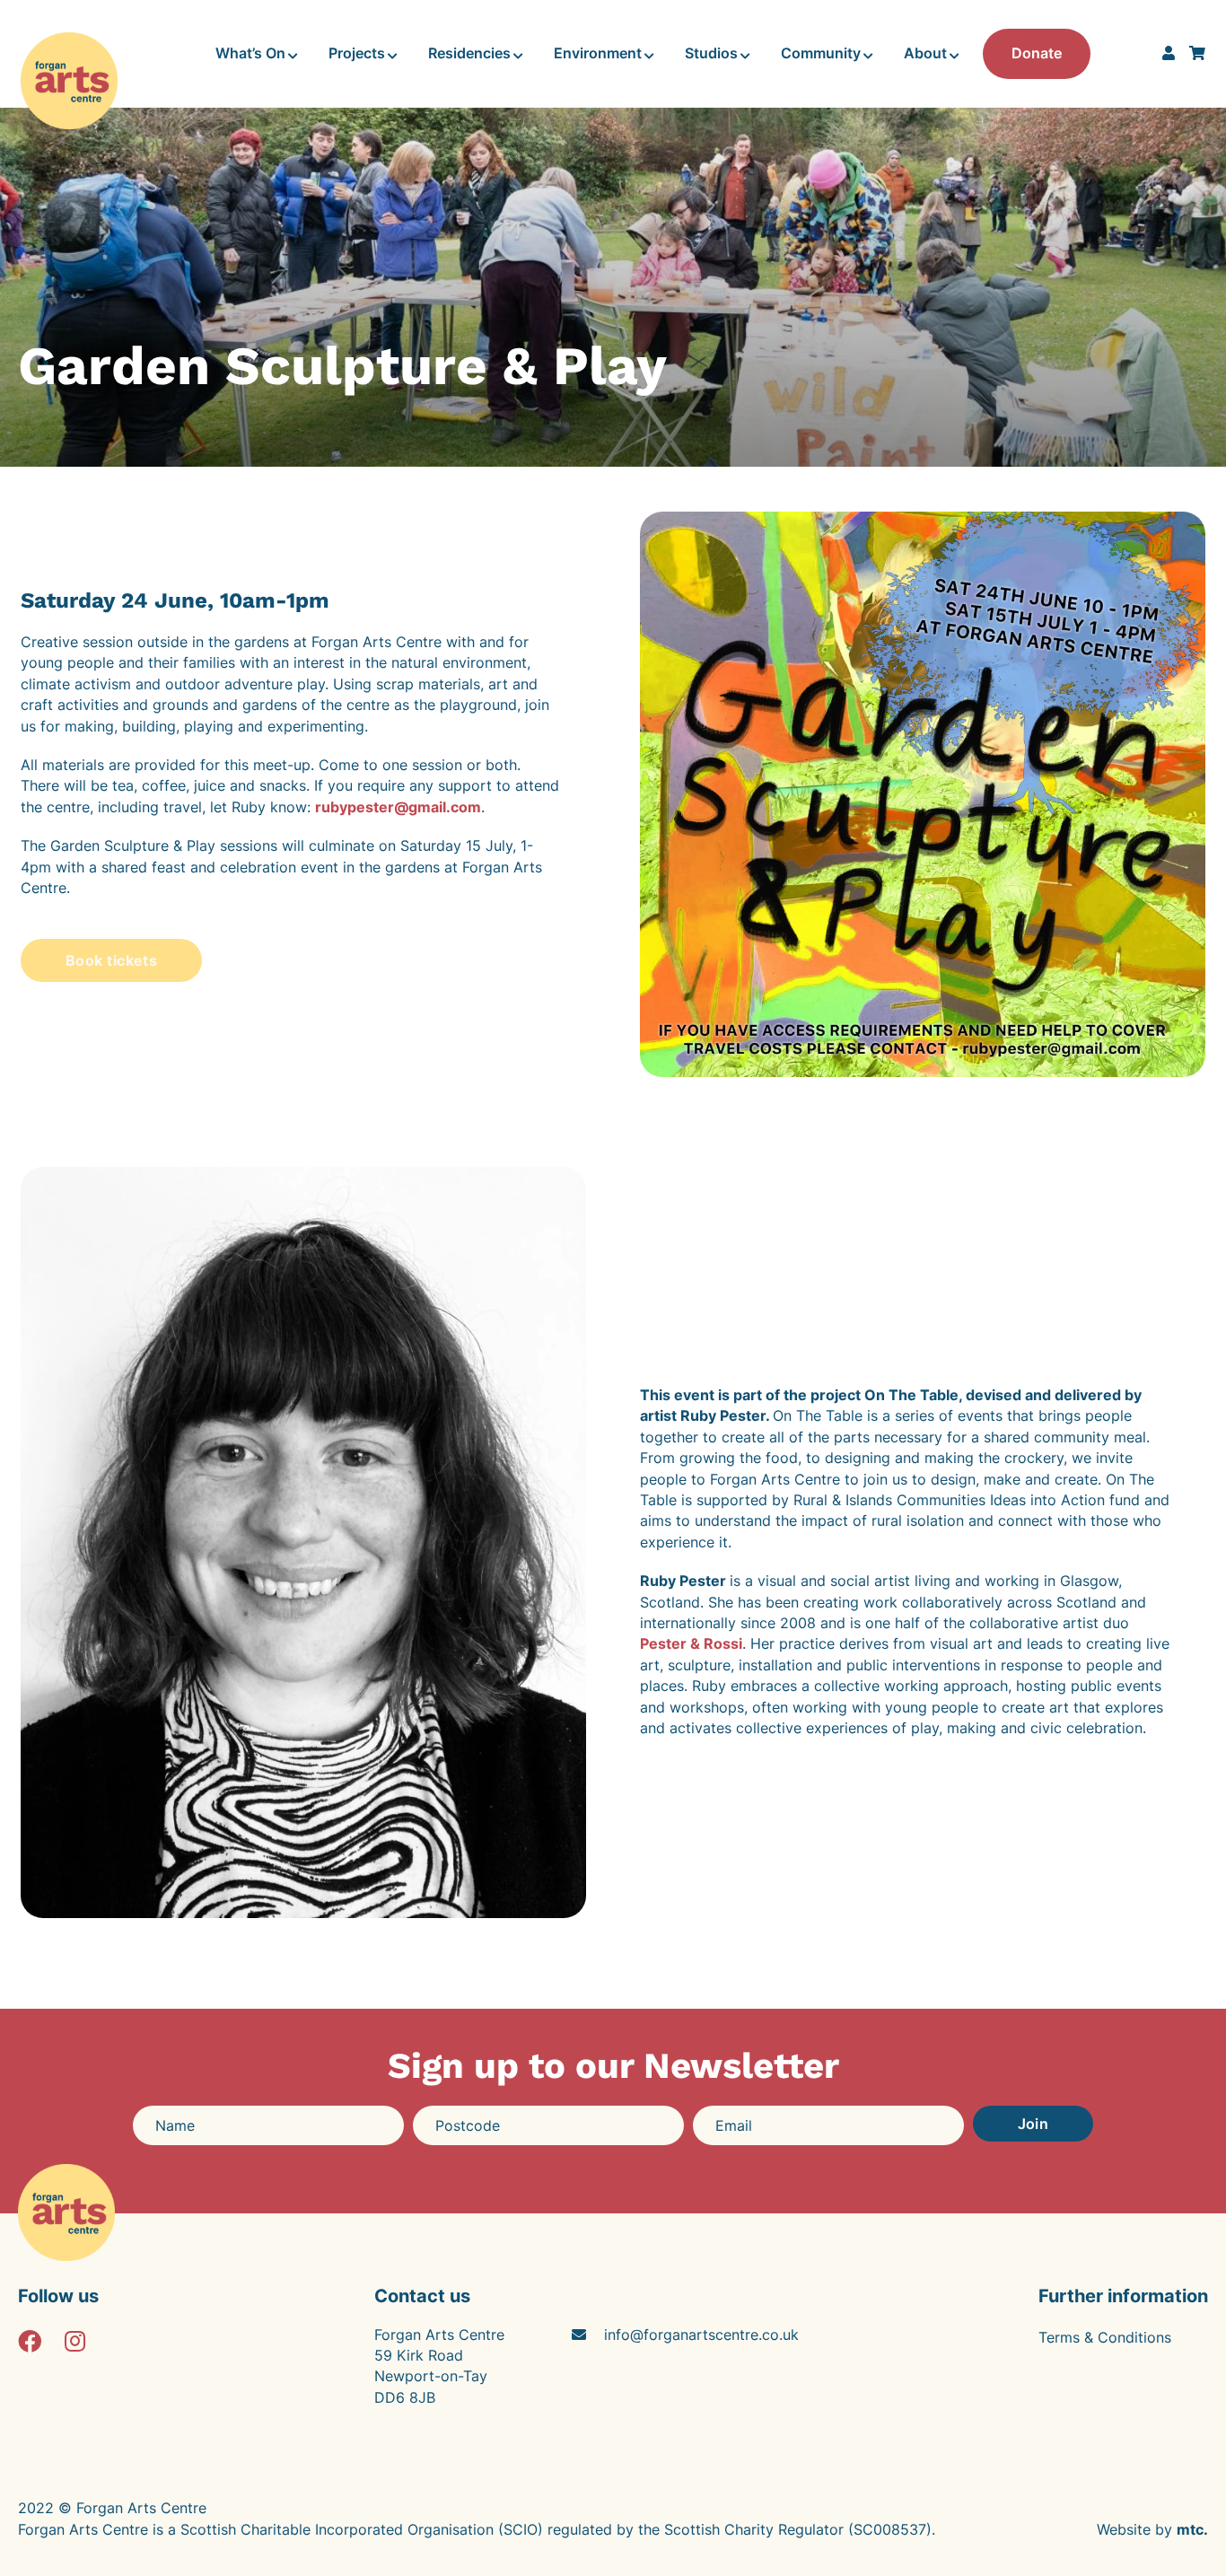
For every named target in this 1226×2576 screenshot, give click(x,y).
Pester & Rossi (691, 1643)
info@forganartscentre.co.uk (701, 2335)
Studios (711, 53)
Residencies (469, 53)
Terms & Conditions (1105, 2337)
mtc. (1192, 2529)
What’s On (250, 53)
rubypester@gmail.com (398, 807)
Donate (1037, 53)
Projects (357, 53)
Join (1033, 2124)
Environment (598, 53)
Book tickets (111, 960)
